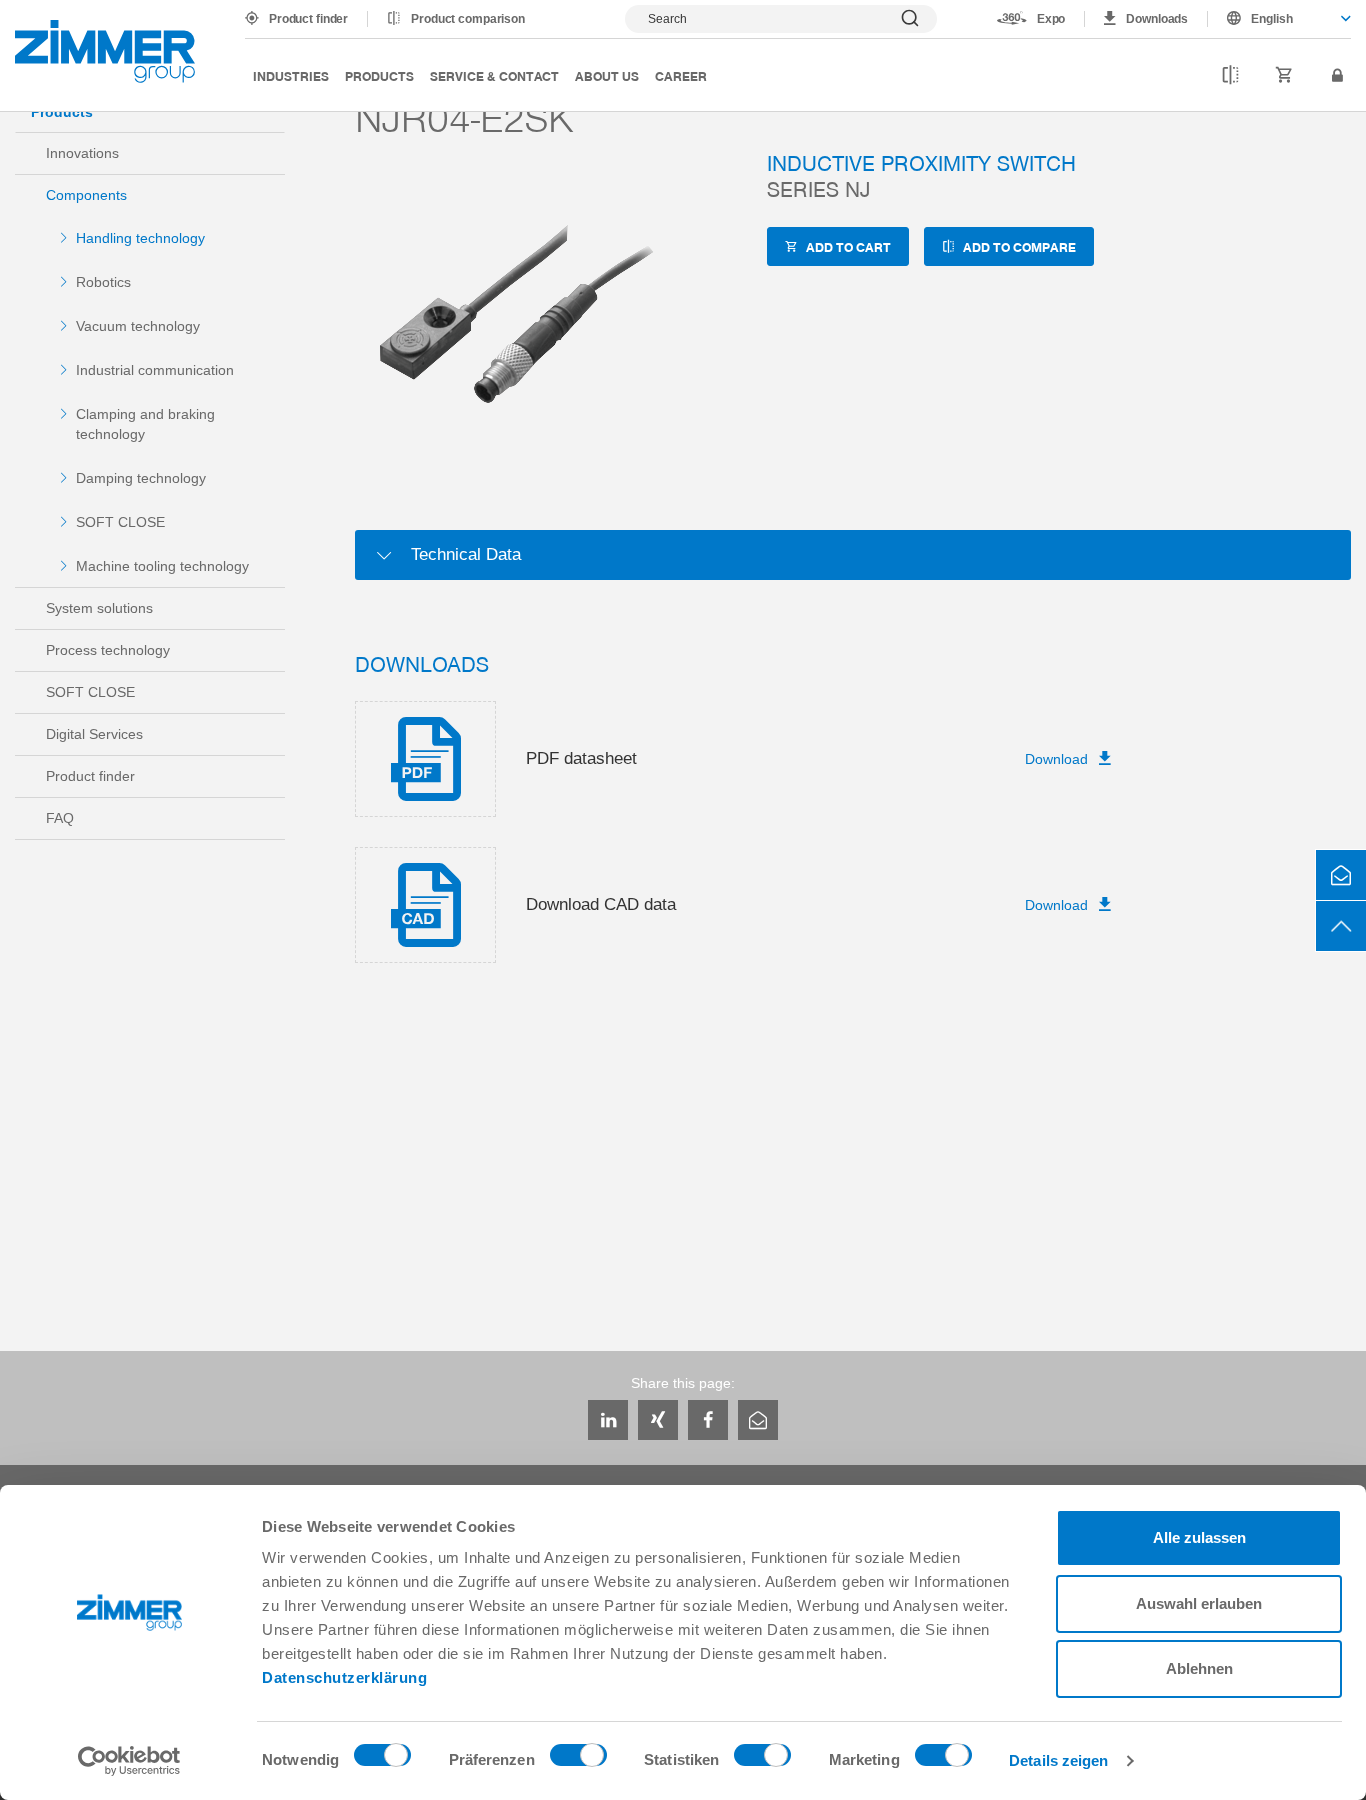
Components (86, 195)
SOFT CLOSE (120, 522)
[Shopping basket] (1284, 76)
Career (681, 75)
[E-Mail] (758, 1420)
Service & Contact (494, 75)
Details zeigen (1058, 1760)
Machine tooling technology (162, 566)
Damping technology (141, 478)
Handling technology (140, 238)
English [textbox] (1272, 19)
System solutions (99, 608)
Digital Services (94, 734)
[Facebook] (708, 1420)
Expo (1051, 19)
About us (607, 75)
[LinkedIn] (608, 1420)
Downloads (1157, 19)
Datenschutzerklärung (344, 1677)
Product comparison (468, 19)
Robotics (103, 282)
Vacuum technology (138, 326)
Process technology (108, 650)
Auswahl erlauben (1199, 1603)
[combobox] (1279, 19)
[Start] (105, 51)
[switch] (578, 1760)
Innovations (82, 153)
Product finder (308, 19)
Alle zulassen (1199, 1537)
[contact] (1341, 875)
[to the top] (1341, 926)
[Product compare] (1230, 76)
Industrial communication (155, 370)
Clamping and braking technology (145, 424)
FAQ (60, 818)
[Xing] (658, 1420)
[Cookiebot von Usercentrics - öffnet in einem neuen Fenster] (129, 1761)
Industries (291, 75)
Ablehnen (1199, 1668)
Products (379, 75)
